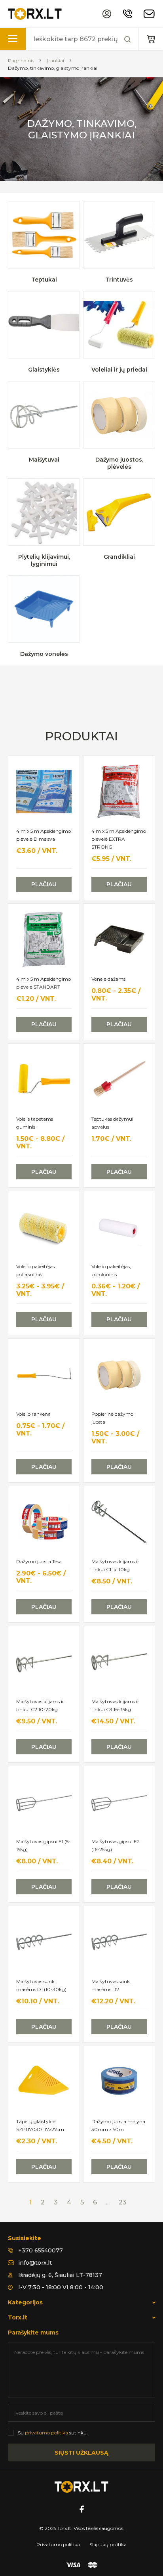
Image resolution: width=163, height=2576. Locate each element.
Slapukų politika (108, 2544)
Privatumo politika (58, 2544)
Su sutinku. (53, 2433)
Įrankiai (55, 60)
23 (123, 2202)
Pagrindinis (21, 60)
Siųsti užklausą (81, 2453)
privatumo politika (46, 2433)
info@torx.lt (35, 2263)
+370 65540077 (41, 2250)
